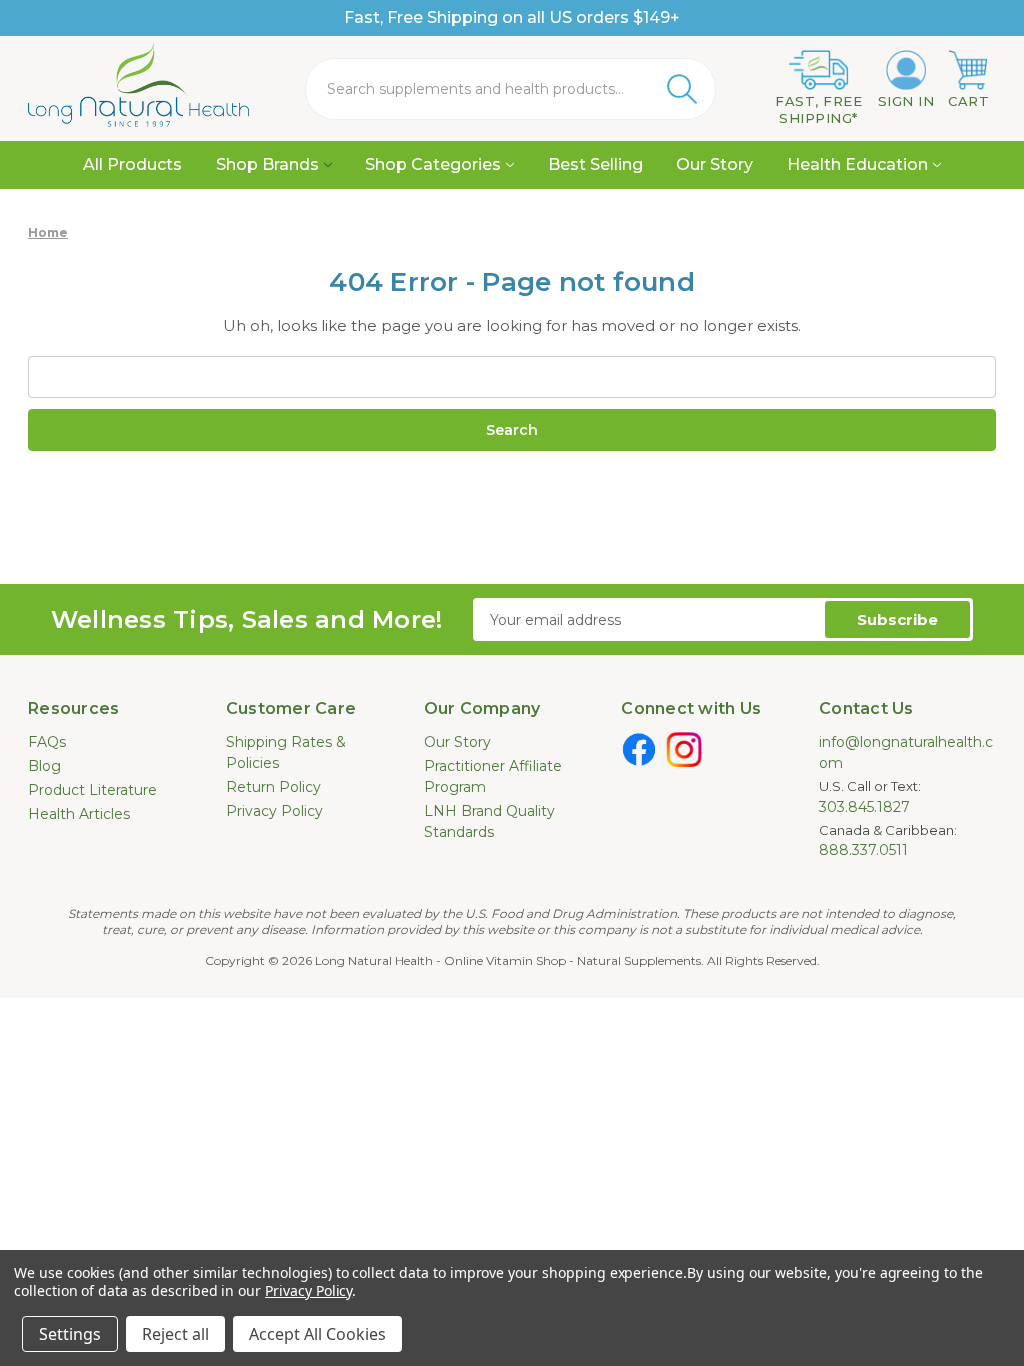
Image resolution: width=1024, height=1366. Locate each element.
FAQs (47, 742)
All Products (132, 164)
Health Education (857, 164)
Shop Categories (433, 164)
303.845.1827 (864, 807)
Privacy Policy (274, 811)
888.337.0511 (863, 850)
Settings (70, 1334)
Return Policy (273, 787)
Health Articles (79, 814)
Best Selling (595, 164)
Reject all (175, 1334)
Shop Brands (267, 164)
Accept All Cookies (317, 1334)
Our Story (714, 164)
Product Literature (92, 790)
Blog (44, 766)
